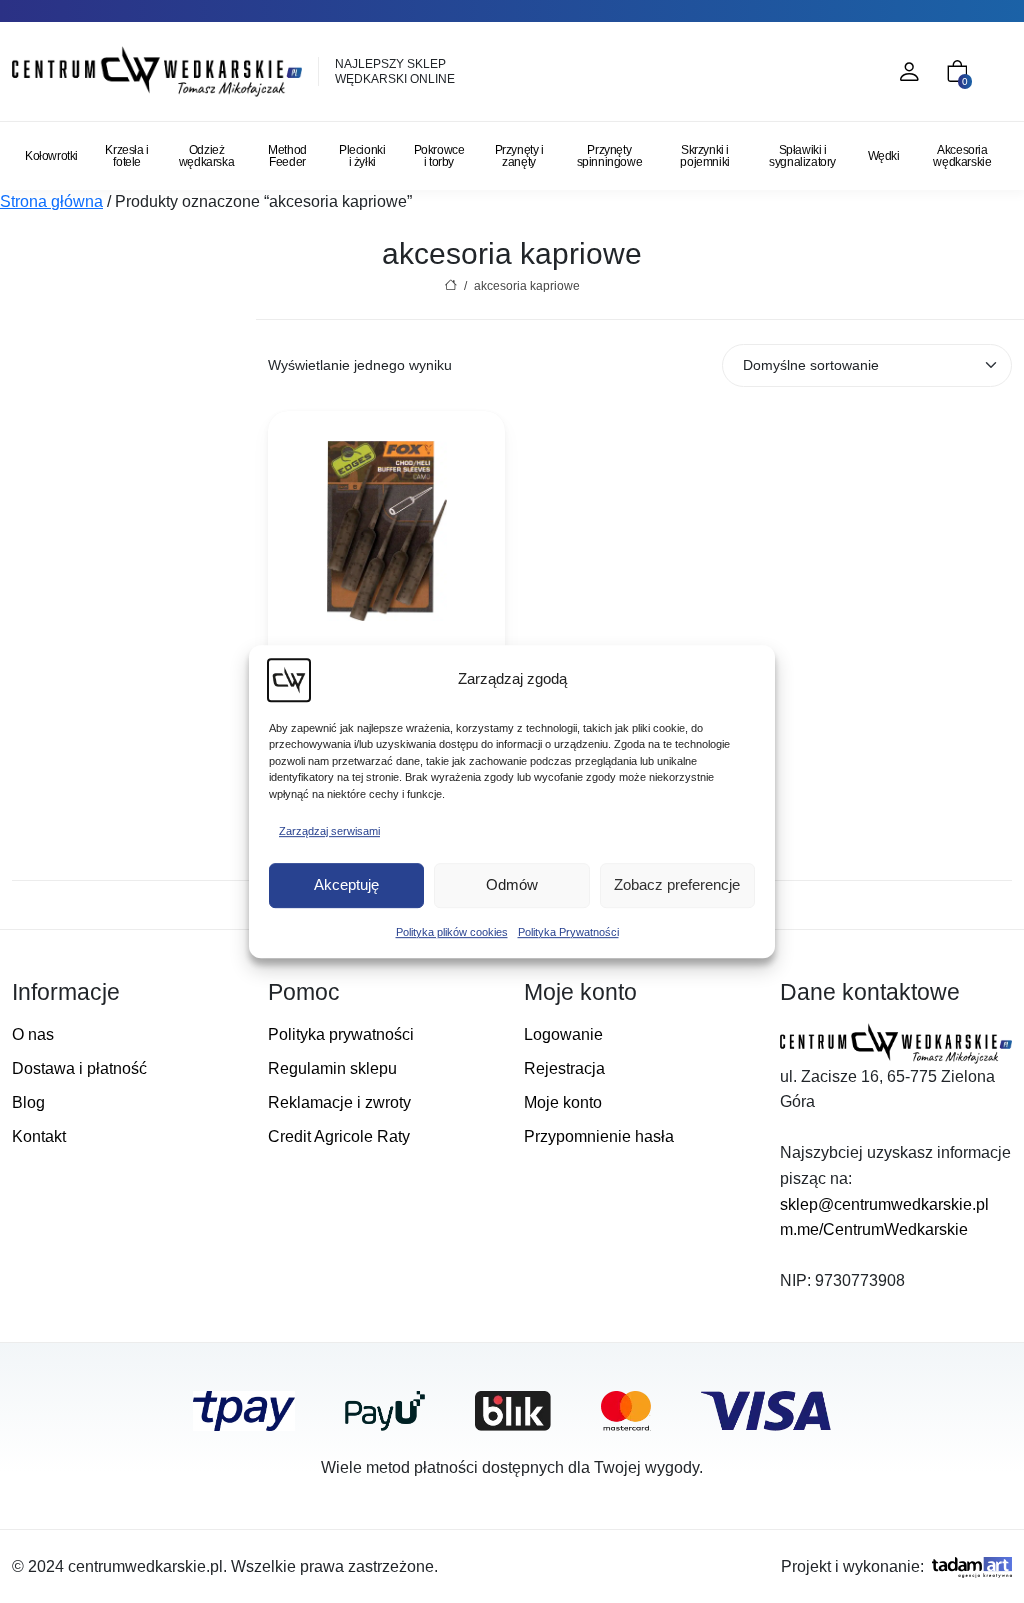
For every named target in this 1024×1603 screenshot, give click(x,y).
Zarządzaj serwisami (329, 831)
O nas (33, 1034)
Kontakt (39, 1136)
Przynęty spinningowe (610, 156)
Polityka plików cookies (452, 932)
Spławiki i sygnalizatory (802, 156)
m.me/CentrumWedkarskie (874, 1229)
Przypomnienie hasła (599, 1136)
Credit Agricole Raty (339, 1136)
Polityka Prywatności (568, 932)
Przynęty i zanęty (519, 156)
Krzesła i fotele (126, 156)
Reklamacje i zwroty (339, 1102)
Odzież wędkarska (206, 156)
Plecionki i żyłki (362, 156)
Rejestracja (564, 1068)
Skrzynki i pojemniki (704, 156)
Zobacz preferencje (677, 884)
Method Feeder (287, 156)
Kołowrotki (51, 156)
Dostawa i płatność (79, 1068)
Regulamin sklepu (332, 1068)
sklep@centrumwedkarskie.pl (884, 1204)
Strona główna (51, 201)
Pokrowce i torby (439, 156)
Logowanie (563, 1034)
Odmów (512, 884)
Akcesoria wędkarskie (962, 156)
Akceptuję (346, 884)
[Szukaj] (822, 72)
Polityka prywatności (341, 1034)
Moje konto (563, 1102)
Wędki (884, 156)
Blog (28, 1102)
